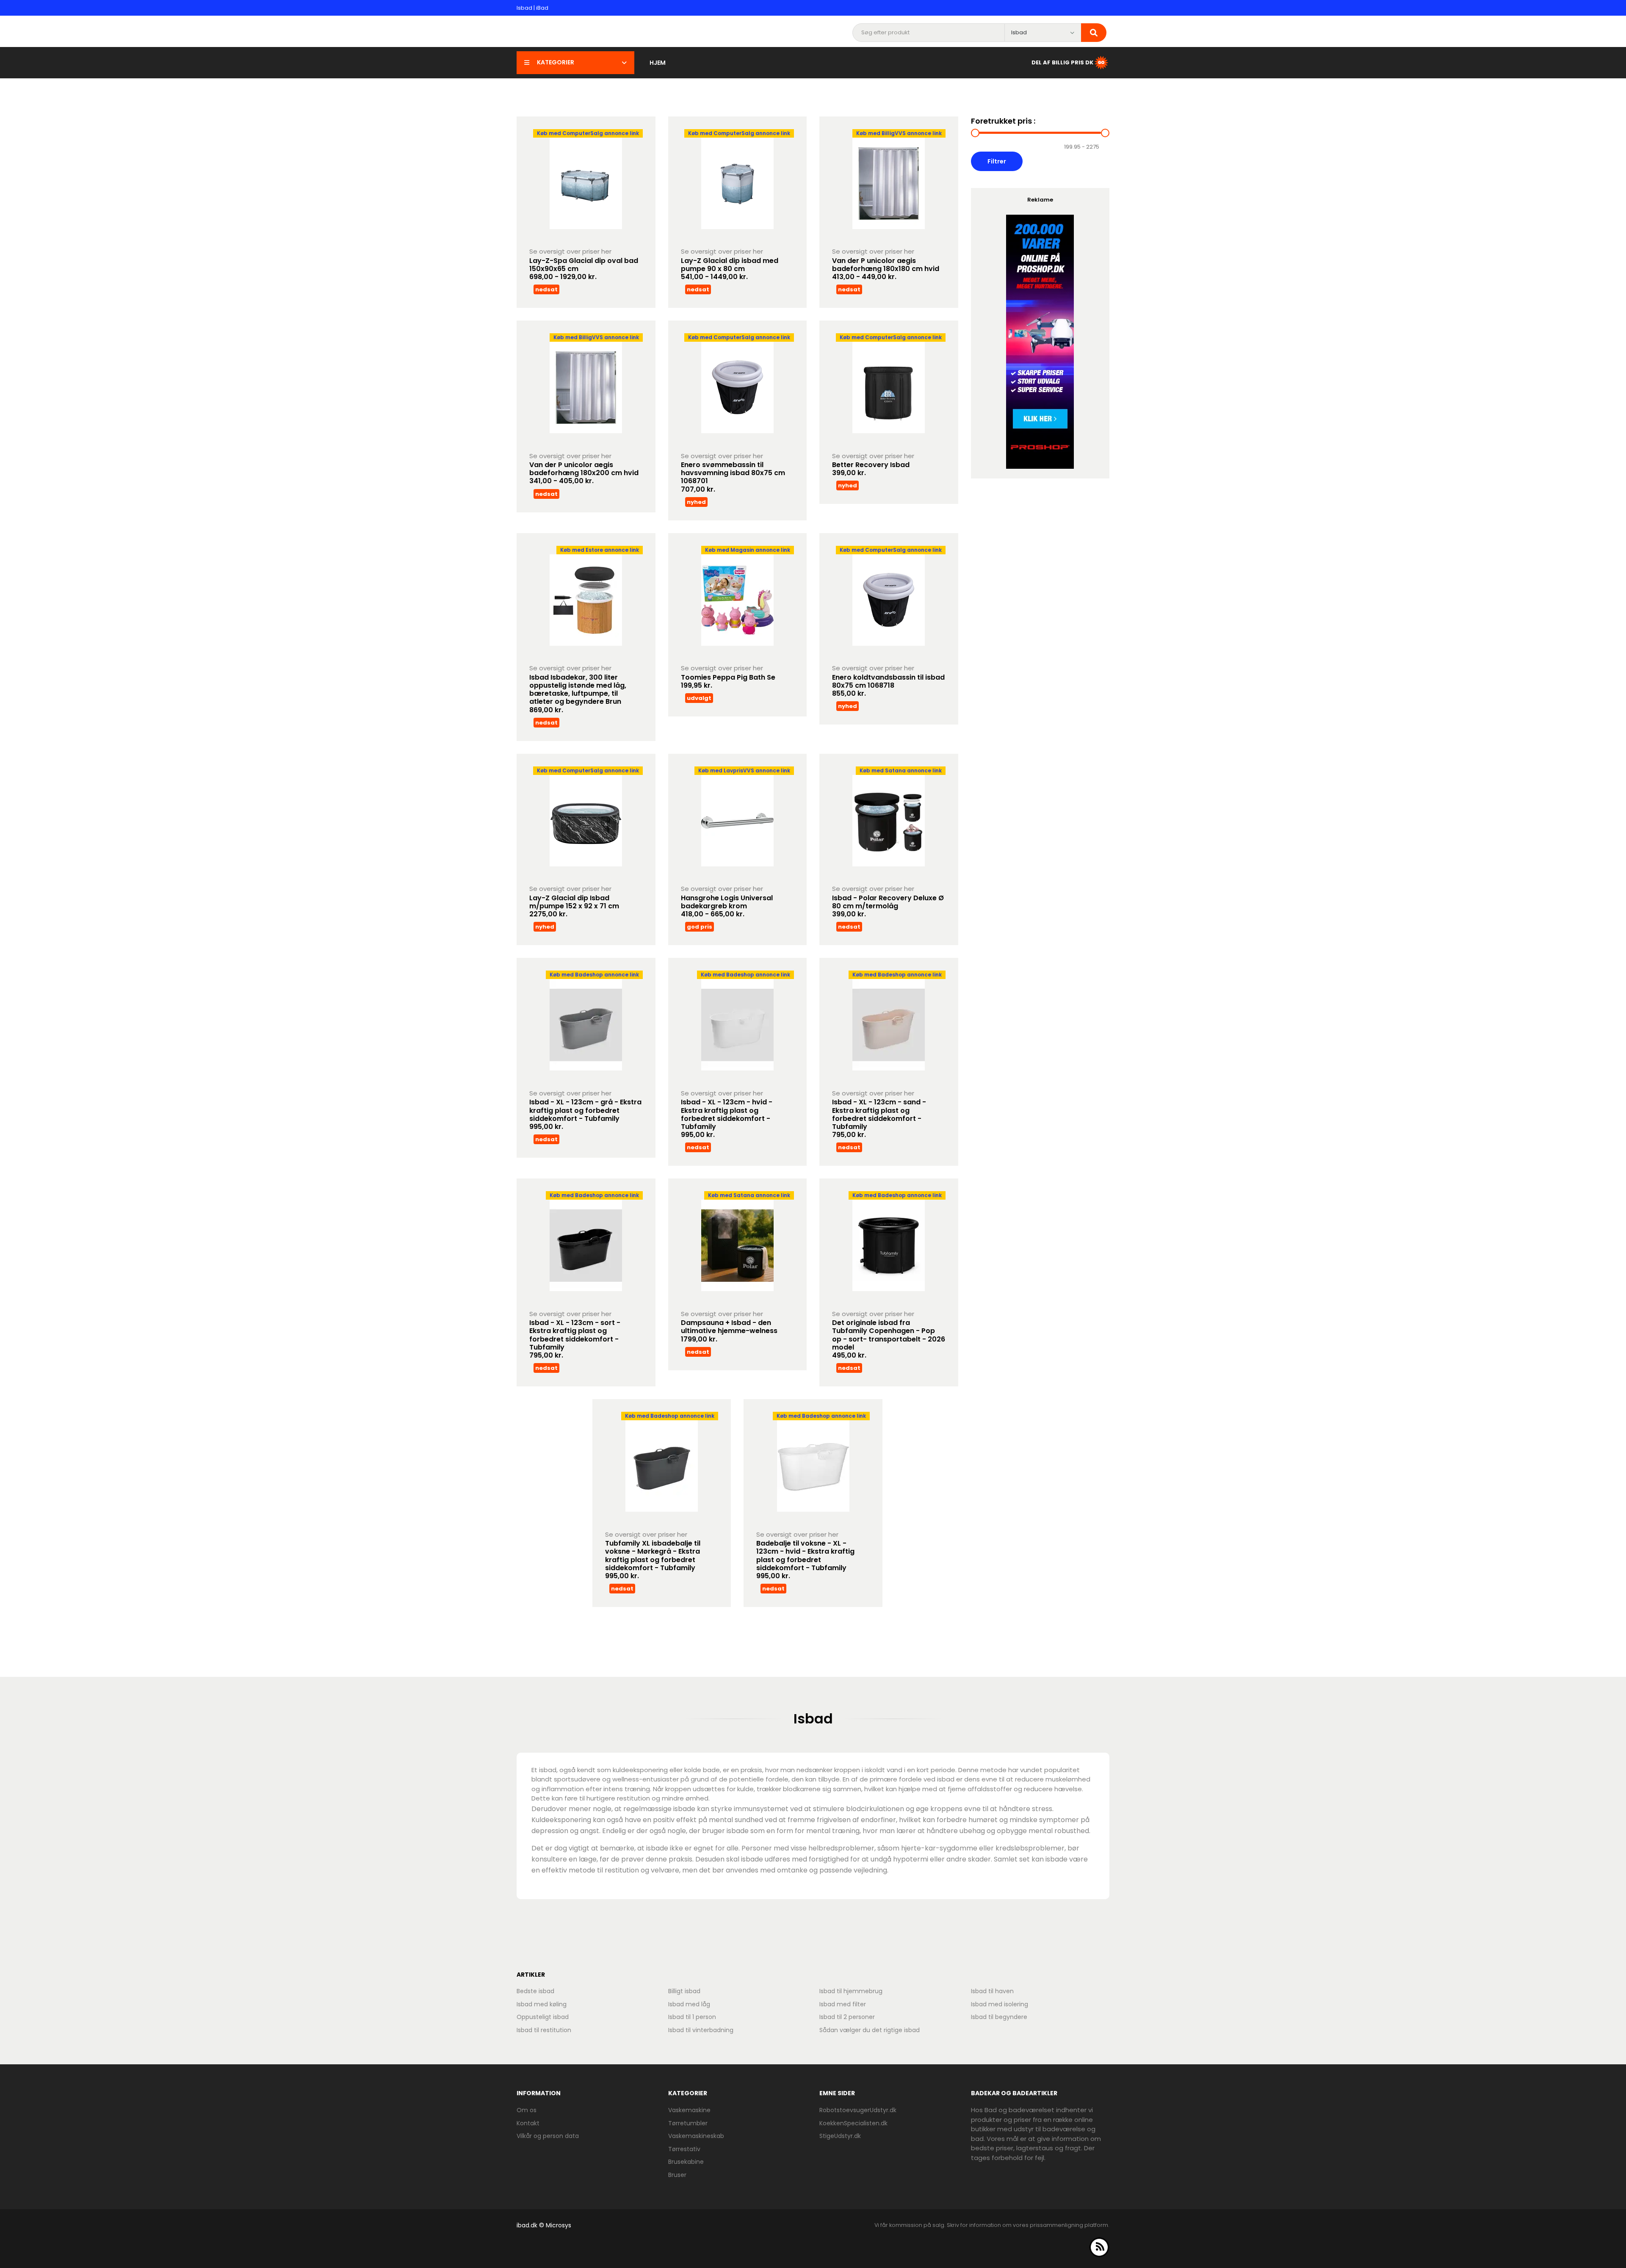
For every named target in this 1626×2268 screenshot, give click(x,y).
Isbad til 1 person (692, 2017)
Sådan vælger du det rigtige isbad (870, 2030)
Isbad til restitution (544, 2030)
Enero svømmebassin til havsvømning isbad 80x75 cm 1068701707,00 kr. (733, 477)
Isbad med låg (689, 2004)
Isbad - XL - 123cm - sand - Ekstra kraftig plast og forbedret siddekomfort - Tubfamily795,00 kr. (879, 1118)
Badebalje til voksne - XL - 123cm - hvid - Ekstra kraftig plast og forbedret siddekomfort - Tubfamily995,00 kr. (805, 1560)
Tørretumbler (688, 2123)
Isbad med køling (542, 2004)
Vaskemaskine (689, 2110)
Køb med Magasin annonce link (748, 550)
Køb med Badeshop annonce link (594, 975)
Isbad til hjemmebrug (851, 1991)
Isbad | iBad (532, 8)
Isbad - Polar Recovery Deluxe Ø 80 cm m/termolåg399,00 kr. (888, 906)
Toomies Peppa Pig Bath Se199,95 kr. (728, 681)
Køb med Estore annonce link (600, 550)
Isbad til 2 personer (847, 2017)
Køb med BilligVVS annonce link (899, 133)
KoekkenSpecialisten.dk (853, 2123)
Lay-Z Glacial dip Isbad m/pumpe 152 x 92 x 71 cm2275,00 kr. (574, 906)
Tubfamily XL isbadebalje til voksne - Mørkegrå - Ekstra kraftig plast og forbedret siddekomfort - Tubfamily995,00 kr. (653, 1560)
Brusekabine (686, 2162)
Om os (527, 2110)
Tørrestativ (684, 2149)
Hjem (658, 63)
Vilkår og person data (548, 2136)
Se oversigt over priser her (570, 251)
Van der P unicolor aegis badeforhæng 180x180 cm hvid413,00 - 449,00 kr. (886, 269)
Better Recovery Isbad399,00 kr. (871, 469)
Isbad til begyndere (999, 2017)
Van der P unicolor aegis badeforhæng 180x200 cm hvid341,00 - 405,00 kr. (584, 473)
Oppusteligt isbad (543, 2017)
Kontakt (528, 2123)
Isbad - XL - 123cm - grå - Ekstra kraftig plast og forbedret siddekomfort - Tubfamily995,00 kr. (585, 1114)
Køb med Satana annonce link (901, 770)
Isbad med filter (843, 2004)
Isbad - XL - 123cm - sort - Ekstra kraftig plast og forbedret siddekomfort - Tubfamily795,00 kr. (575, 1339)
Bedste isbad (535, 1991)
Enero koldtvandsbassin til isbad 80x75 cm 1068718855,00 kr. (888, 685)
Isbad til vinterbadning (701, 2030)
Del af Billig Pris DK (1062, 62)
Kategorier (556, 62)
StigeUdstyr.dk (840, 2136)
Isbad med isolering (1000, 2004)
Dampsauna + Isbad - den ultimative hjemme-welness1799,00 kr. (729, 1331)
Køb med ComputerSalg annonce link (588, 133)
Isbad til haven (992, 1991)
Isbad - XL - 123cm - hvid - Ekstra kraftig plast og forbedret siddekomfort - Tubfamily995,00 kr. (727, 1118)
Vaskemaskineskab (696, 2136)
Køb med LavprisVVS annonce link (744, 770)
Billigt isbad (684, 1991)
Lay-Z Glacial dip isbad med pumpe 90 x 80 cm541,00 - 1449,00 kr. (730, 269)
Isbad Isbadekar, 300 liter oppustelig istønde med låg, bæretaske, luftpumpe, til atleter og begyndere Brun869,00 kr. (578, 694)
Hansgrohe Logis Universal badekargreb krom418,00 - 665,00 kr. (727, 906)
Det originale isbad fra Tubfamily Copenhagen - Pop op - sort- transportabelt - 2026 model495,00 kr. (889, 1339)
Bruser (677, 2175)
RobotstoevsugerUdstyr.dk (858, 2110)
